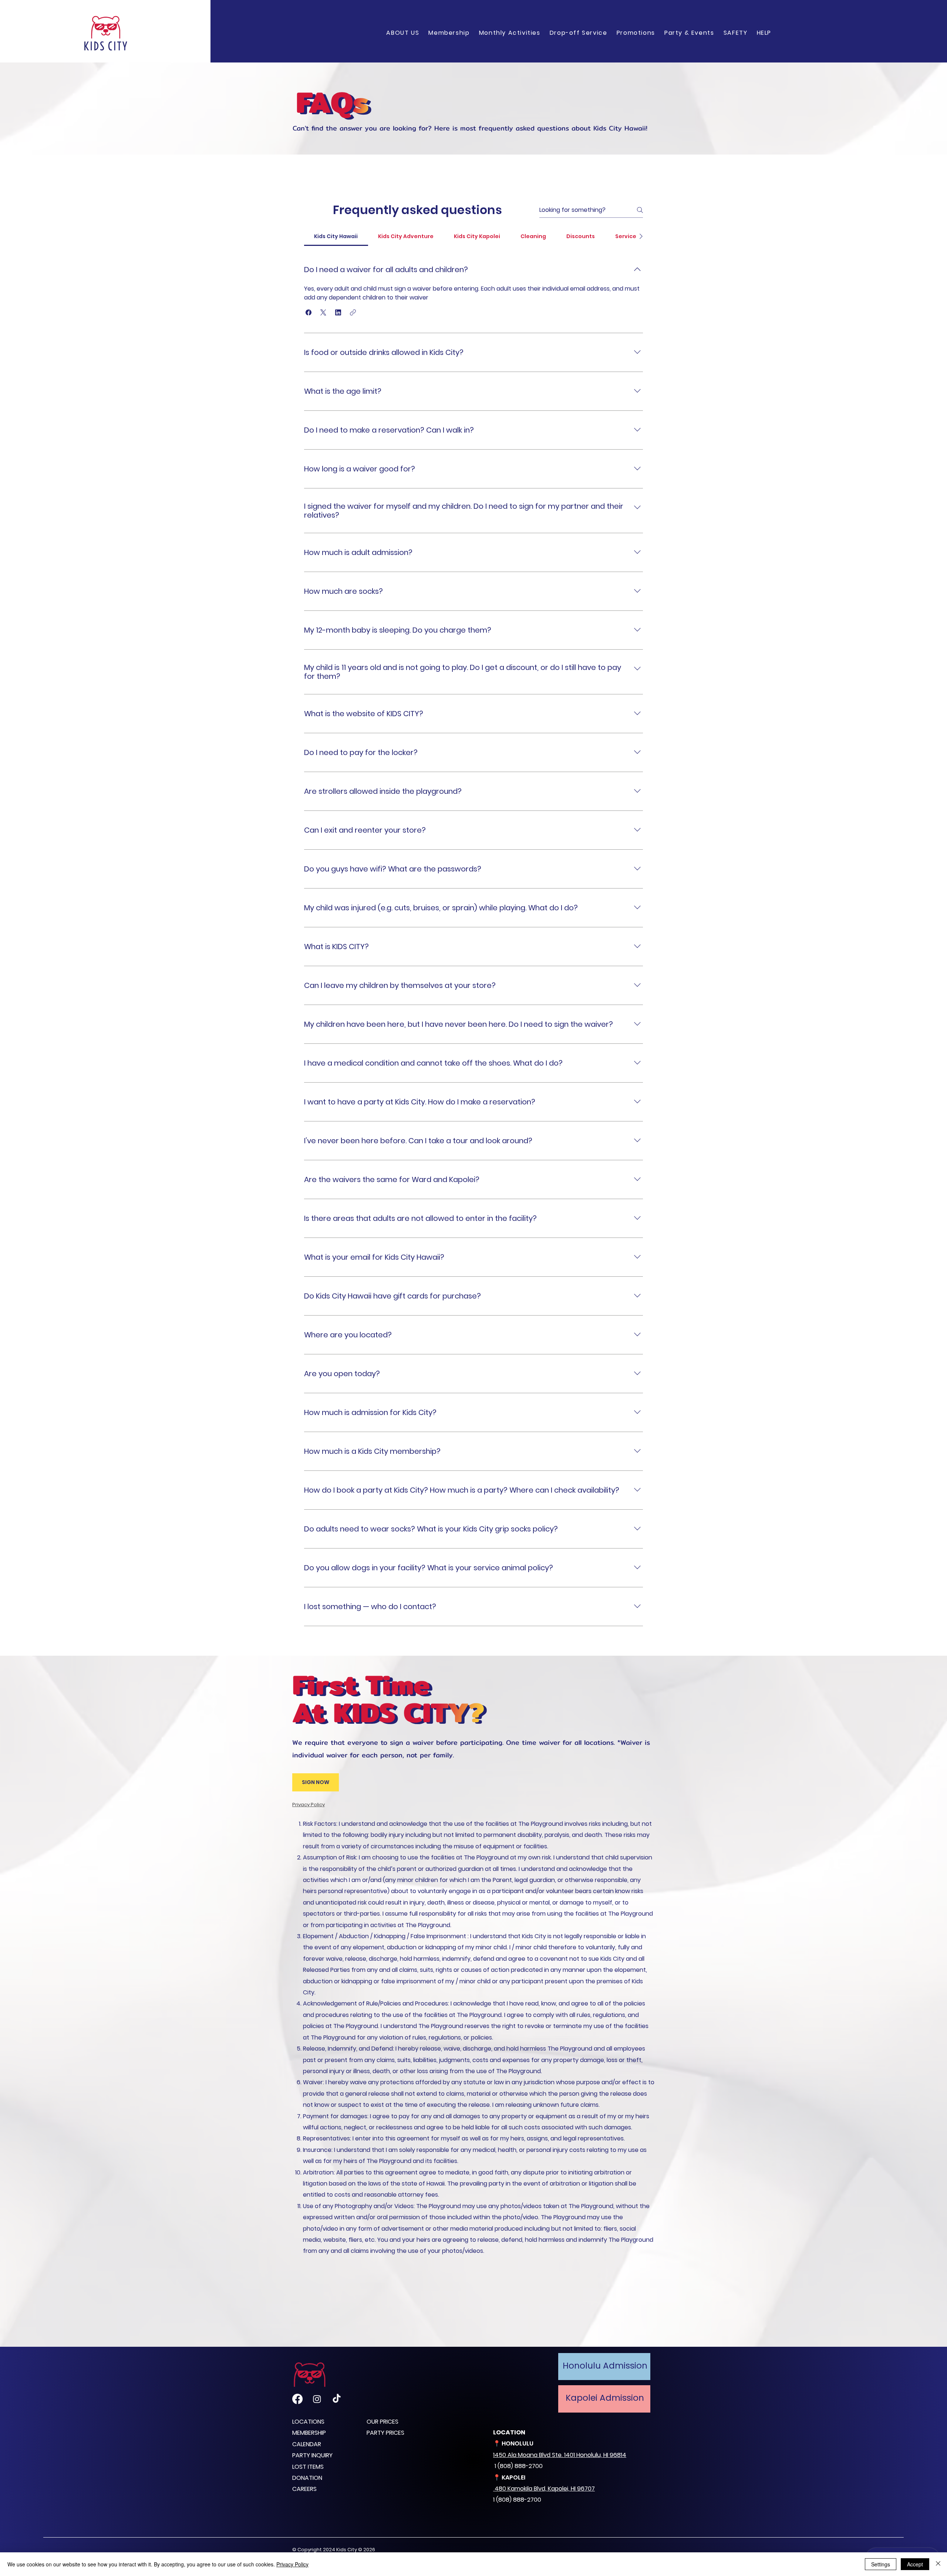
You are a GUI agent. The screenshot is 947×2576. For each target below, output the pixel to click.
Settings (881, 2564)
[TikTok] (337, 2399)
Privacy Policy (292, 2564)
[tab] (336, 236)
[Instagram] (317, 2399)
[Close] (938, 2564)
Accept (915, 2564)
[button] (449, 33)
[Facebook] (297, 2399)
